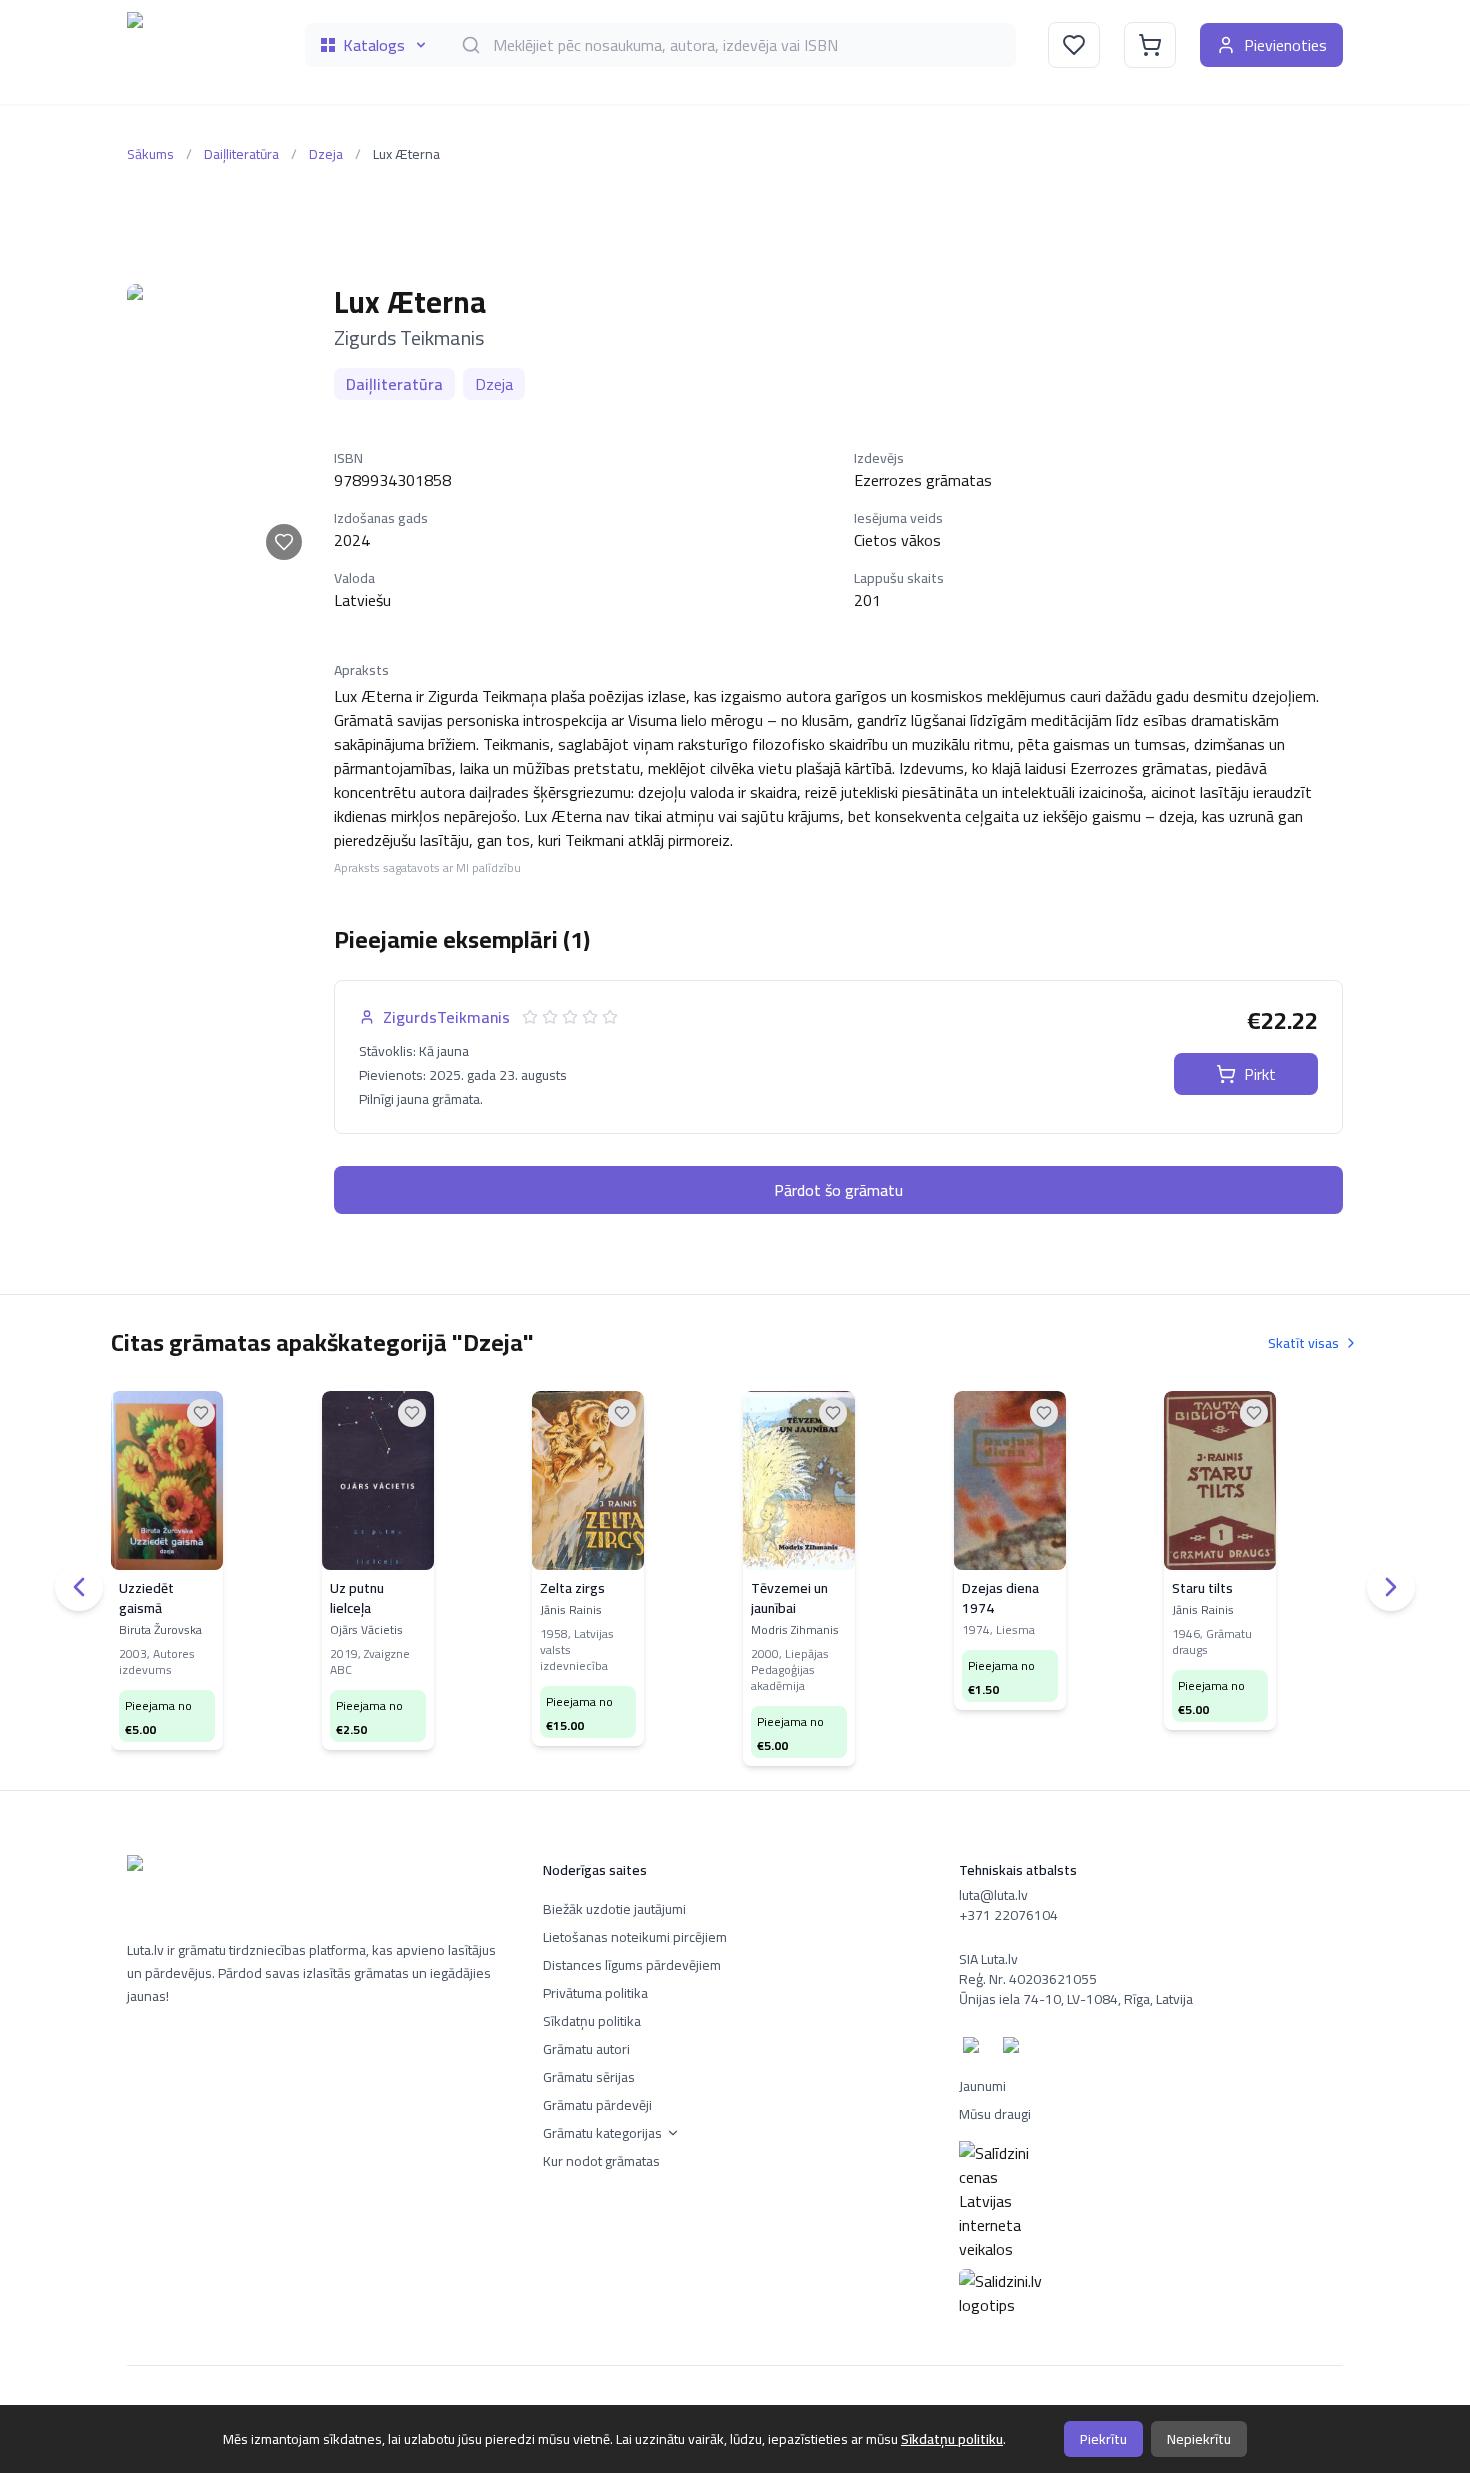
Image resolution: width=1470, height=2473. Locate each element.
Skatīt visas (1303, 1343)
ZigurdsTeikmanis (446, 1017)
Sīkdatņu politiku (952, 2439)
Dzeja (326, 154)
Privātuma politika (595, 1993)
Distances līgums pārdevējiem (632, 1965)
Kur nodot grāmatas (601, 2161)
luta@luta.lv (993, 1895)
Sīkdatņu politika (592, 2021)
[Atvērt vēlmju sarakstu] (1074, 45)
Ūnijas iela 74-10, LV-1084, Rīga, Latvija (1076, 1999)
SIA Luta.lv (988, 1959)
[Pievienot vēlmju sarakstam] (284, 542)
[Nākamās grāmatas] (1391, 1587)
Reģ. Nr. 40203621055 (1028, 1979)
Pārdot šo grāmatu (838, 1190)
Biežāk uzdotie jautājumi (614, 1909)
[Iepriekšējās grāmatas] (79, 1587)
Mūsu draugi (995, 2114)
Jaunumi (982, 2086)
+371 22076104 (1008, 1915)
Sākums (150, 154)
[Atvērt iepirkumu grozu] (1150, 45)
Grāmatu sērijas (589, 2077)
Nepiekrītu (1199, 2439)
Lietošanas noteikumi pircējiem (635, 1937)
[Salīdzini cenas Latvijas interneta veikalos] (1151, 2201)
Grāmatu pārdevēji (597, 2105)
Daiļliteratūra (241, 154)
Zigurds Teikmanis (409, 337)
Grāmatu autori (586, 2049)
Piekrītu (1103, 2439)
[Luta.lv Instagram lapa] (1015, 2049)
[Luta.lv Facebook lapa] (975, 2049)
